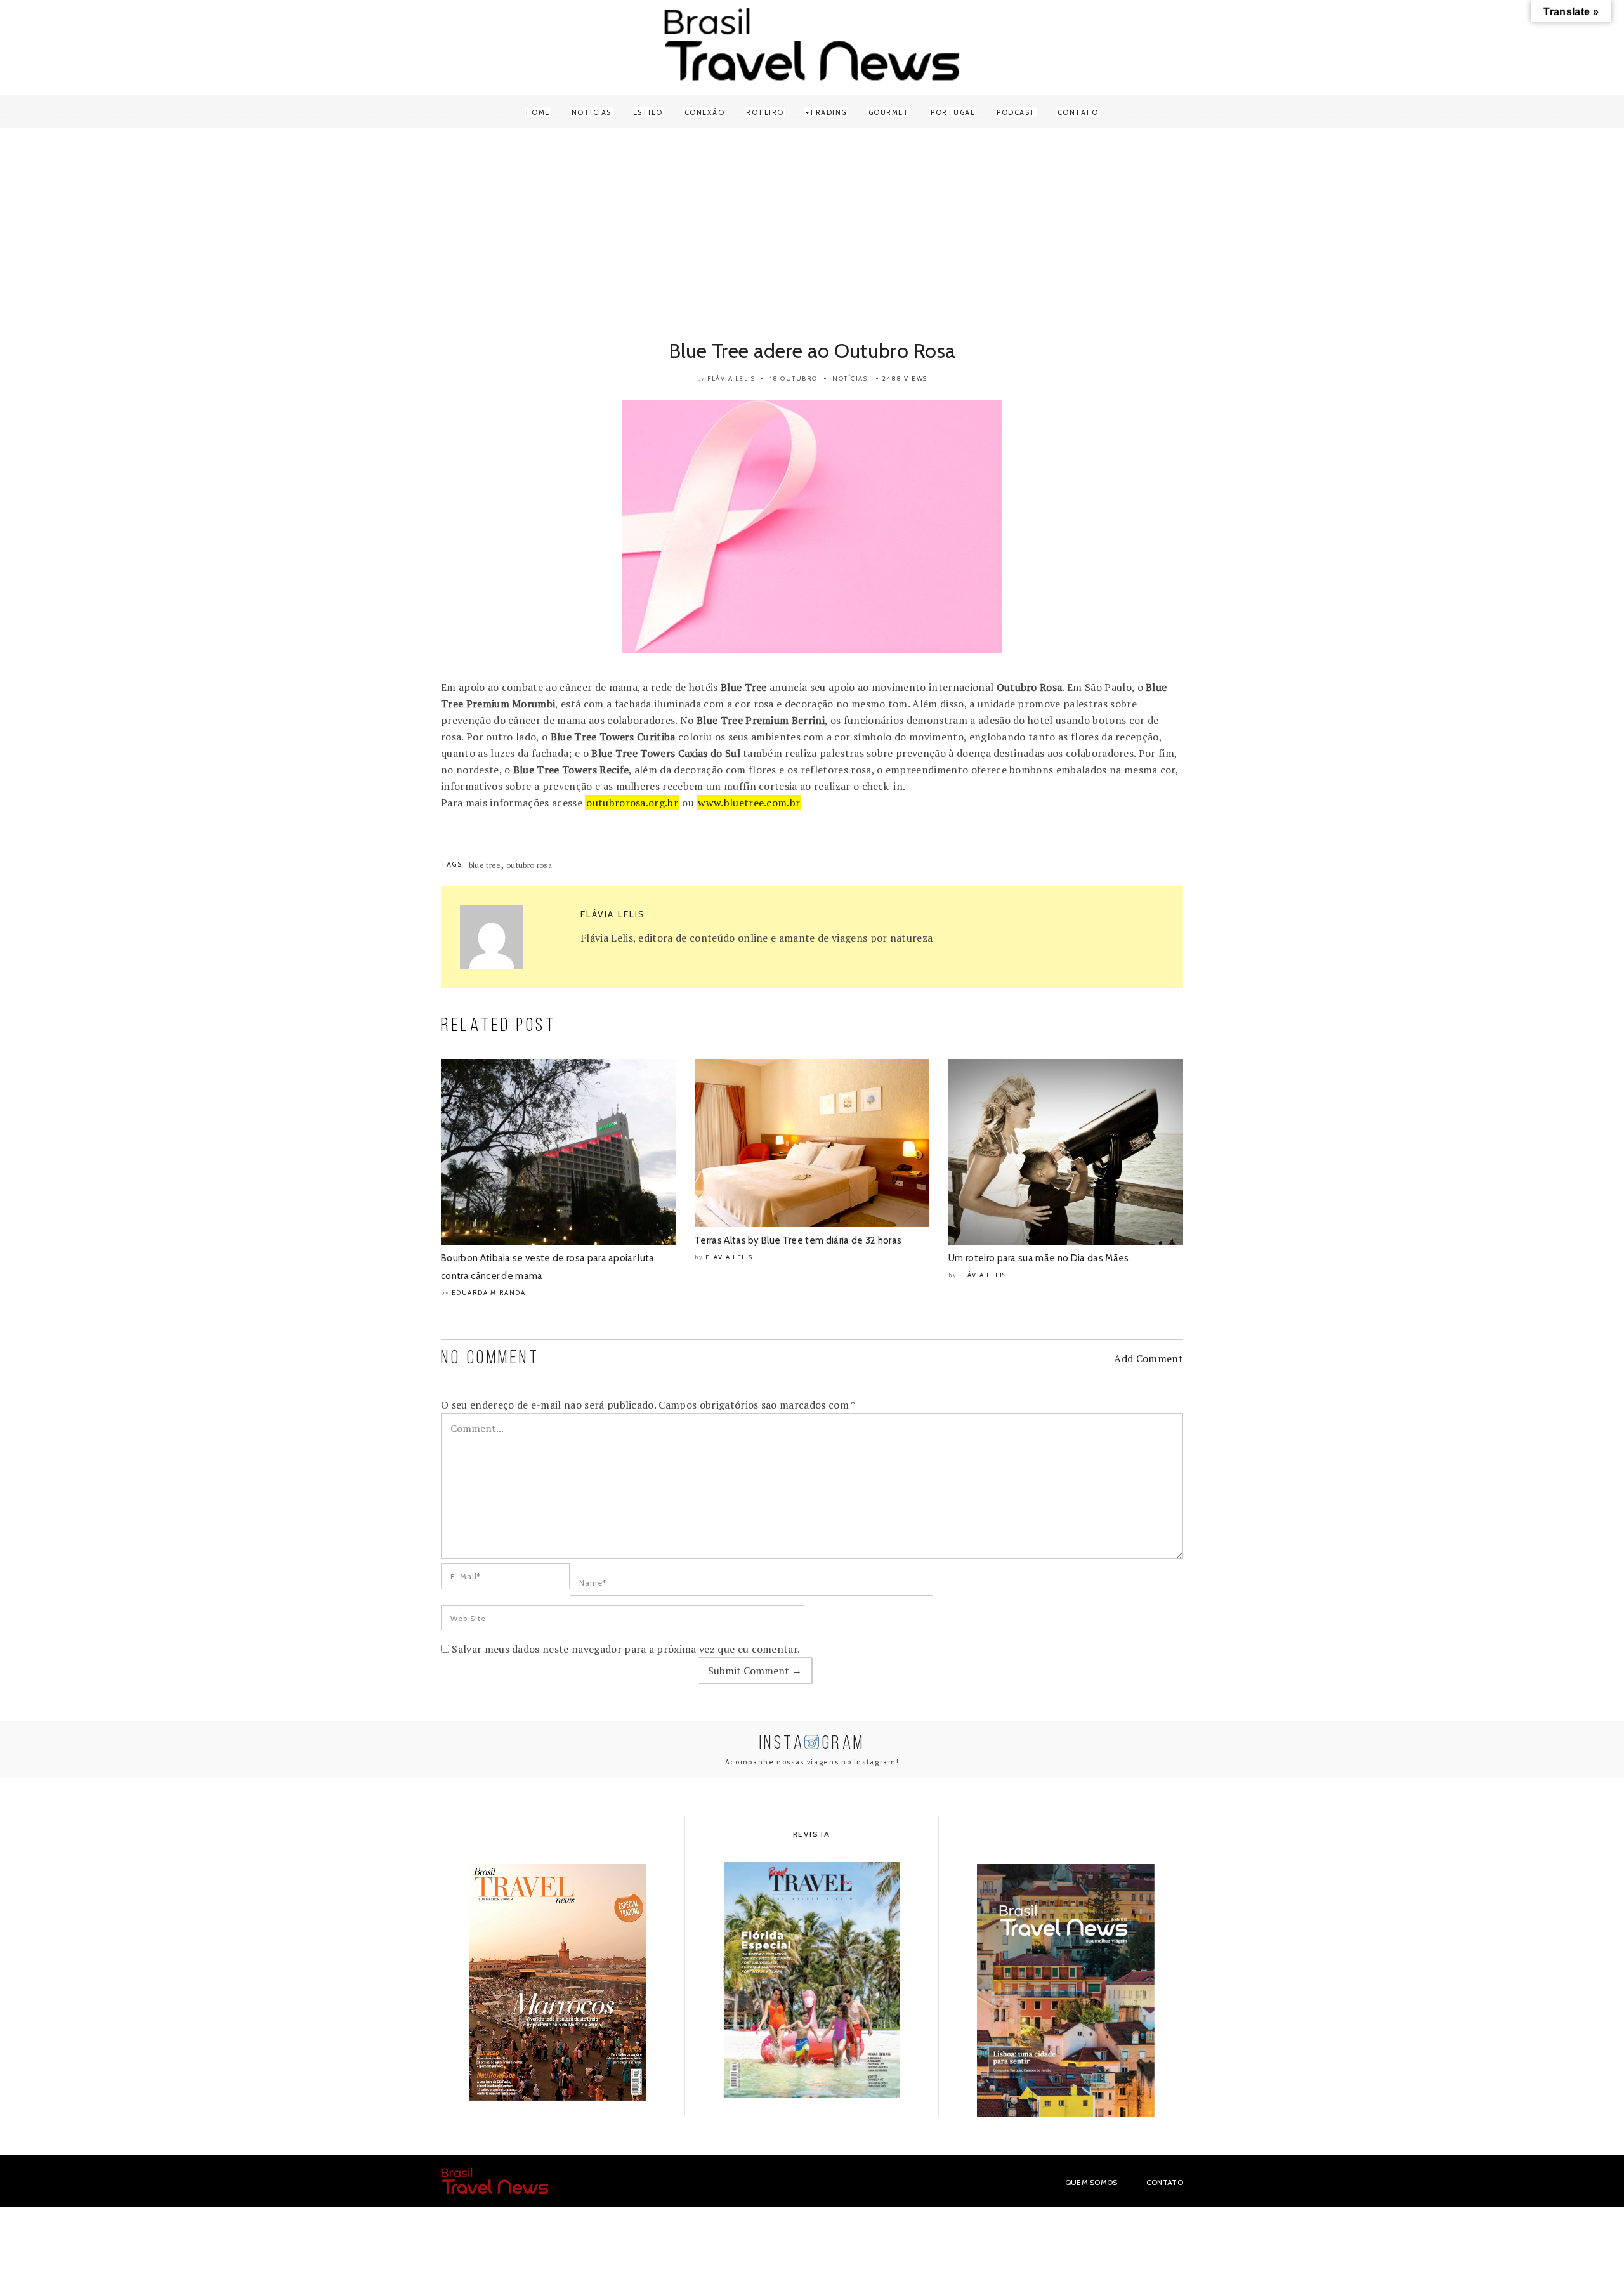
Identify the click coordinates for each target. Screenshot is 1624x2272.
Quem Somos (1091, 2182)
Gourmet (889, 112)
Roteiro (765, 112)
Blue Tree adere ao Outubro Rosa (812, 351)
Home (538, 112)
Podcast (1016, 112)
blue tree (485, 865)
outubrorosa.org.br (632, 803)
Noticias (592, 112)
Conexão (705, 112)
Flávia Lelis (731, 378)
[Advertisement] (812, 236)
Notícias (850, 378)
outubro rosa (529, 865)
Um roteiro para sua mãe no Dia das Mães (1038, 1258)
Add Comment (1149, 1358)
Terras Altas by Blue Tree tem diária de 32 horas (798, 1240)
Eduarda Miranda (489, 1293)
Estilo (648, 112)
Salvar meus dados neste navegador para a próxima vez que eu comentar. (626, 1649)
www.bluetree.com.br (749, 803)
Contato (1078, 112)
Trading (828, 112)
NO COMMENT (490, 1359)
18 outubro (794, 378)
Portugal (953, 112)
